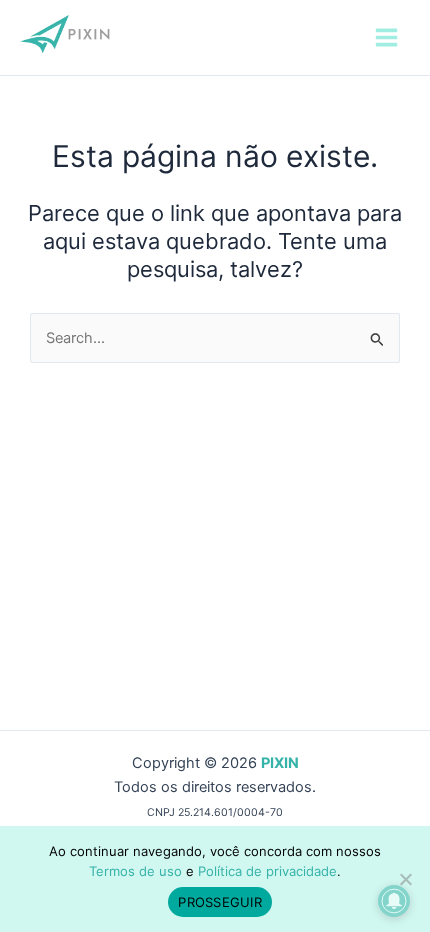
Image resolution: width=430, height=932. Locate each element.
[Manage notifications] (394, 901)
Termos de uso (135, 871)
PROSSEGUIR (220, 902)
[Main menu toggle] (386, 37)
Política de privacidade (267, 871)
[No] (405, 879)
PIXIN (280, 763)
